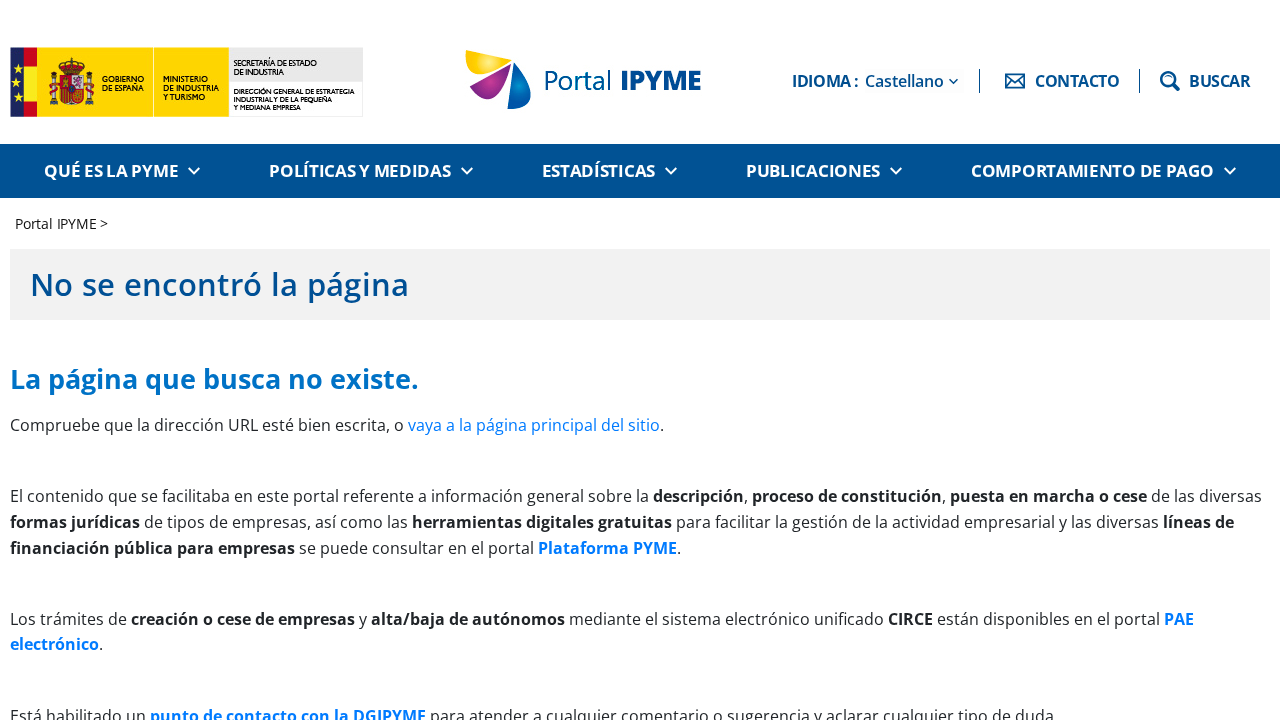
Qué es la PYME (111, 170)
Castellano (904, 81)
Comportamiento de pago (1092, 170)
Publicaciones (813, 170)
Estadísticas (598, 170)
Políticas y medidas (359, 170)
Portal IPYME (57, 223)
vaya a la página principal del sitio (534, 425)
